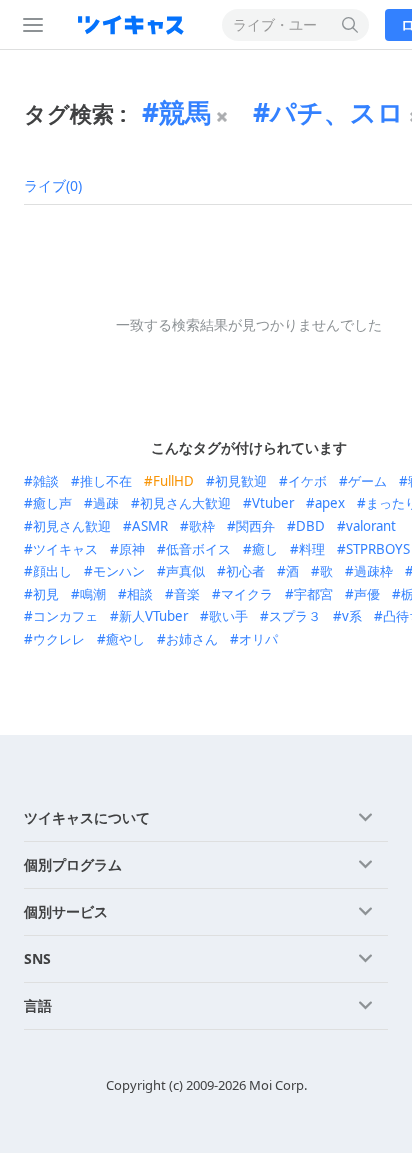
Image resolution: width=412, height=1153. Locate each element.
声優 (367, 594)
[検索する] (350, 25)
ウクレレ (59, 639)
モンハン (119, 571)
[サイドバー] (29, 25)
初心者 (245, 571)
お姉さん (192, 639)
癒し (265, 549)
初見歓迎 (241, 481)
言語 (38, 1005)
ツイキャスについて (87, 817)
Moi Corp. (278, 1085)
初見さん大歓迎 (185, 503)
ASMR (150, 526)
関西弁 (255, 526)
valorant (371, 526)
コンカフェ (65, 616)
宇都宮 (313, 594)
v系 (352, 616)
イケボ (307, 481)
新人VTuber (153, 616)
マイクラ (247, 594)
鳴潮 (93, 594)
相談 (140, 594)
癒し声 (52, 503)
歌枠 (202, 526)
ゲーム (367, 481)
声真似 (185, 571)
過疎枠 (373, 571)
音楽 (187, 594)
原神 (132, 549)
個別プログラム (73, 864)
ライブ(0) (53, 185)
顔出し (52, 571)
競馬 (185, 112)
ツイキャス (65, 549)
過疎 (106, 503)
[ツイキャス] (135, 25)
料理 (312, 549)
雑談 (46, 481)
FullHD (173, 481)
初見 (46, 594)
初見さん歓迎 (72, 526)
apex (330, 503)
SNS (37, 958)
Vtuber (273, 503)
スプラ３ (295, 616)
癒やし (125, 639)
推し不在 (106, 481)
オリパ (258, 639)
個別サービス (66, 911)
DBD (310, 526)
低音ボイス (198, 549)
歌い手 (228, 616)
